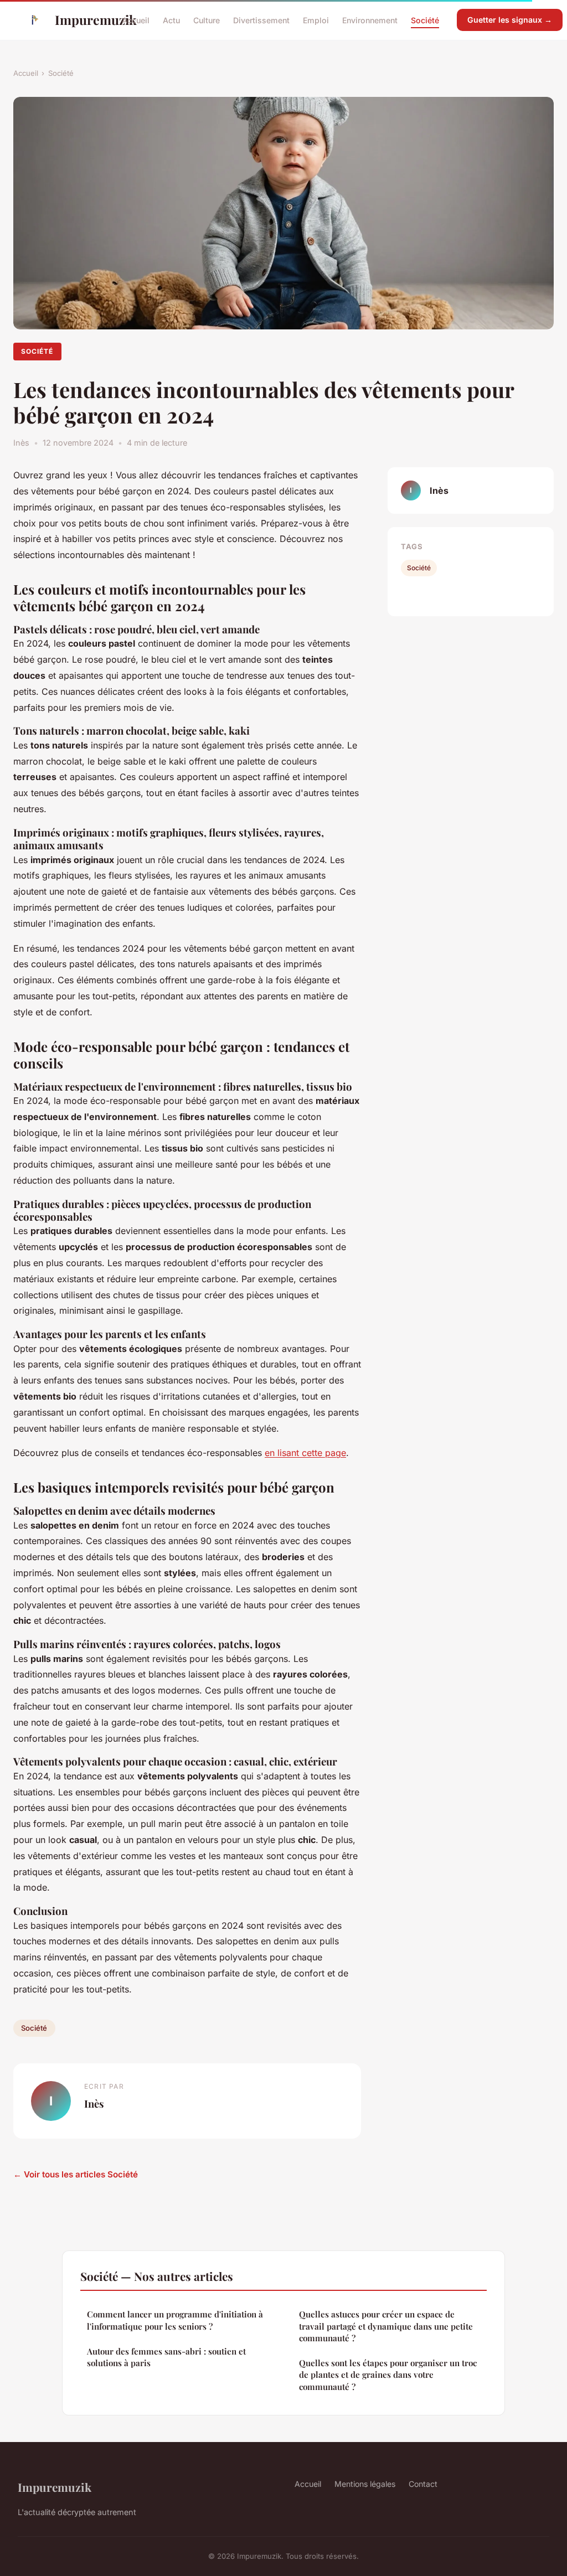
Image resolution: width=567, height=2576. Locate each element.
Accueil (136, 20)
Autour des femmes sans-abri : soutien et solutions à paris (166, 2357)
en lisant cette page (305, 1453)
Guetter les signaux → (510, 20)
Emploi (316, 20)
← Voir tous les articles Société (76, 2174)
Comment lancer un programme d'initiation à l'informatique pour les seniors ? (175, 2320)
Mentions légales (365, 2484)
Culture (207, 20)
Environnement (370, 20)
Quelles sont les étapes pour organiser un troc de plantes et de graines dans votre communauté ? (388, 2375)
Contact (423, 2484)
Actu (171, 20)
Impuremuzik (79, 20)
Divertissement (261, 20)
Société (425, 20)
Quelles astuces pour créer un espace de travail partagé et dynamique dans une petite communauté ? (386, 2326)
